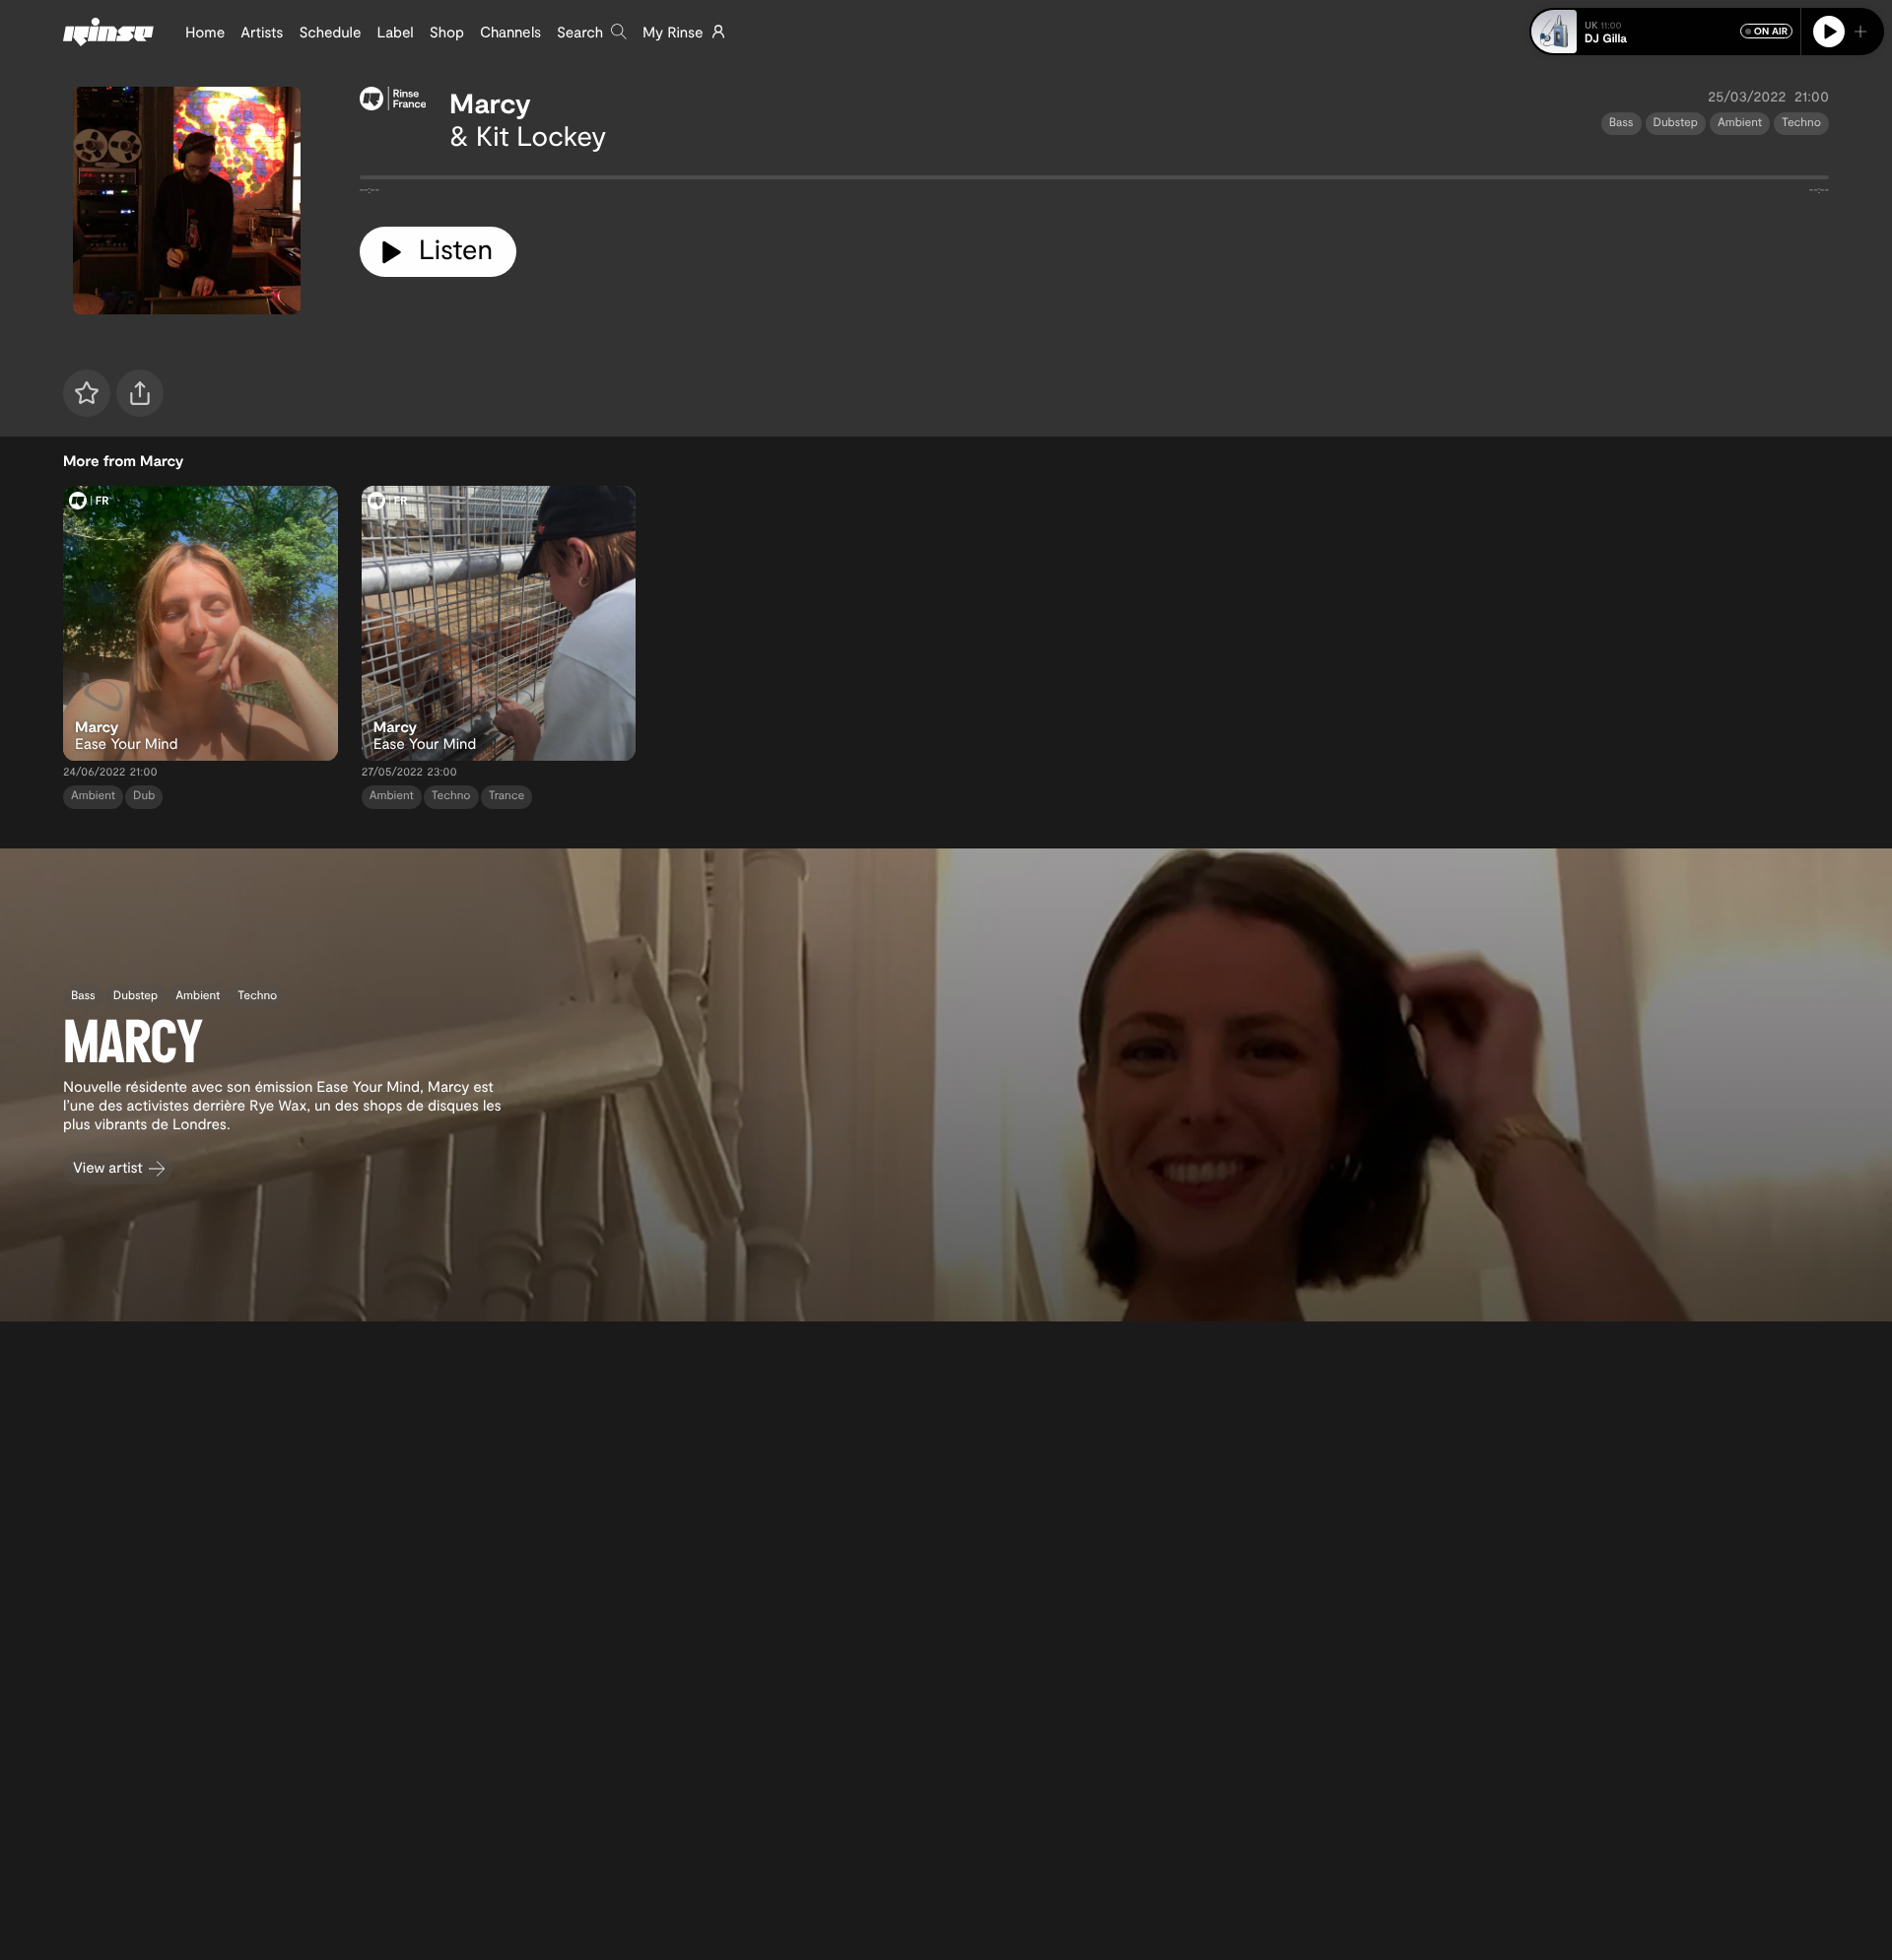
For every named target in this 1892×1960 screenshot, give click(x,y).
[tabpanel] (1094, 181)
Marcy (490, 102)
